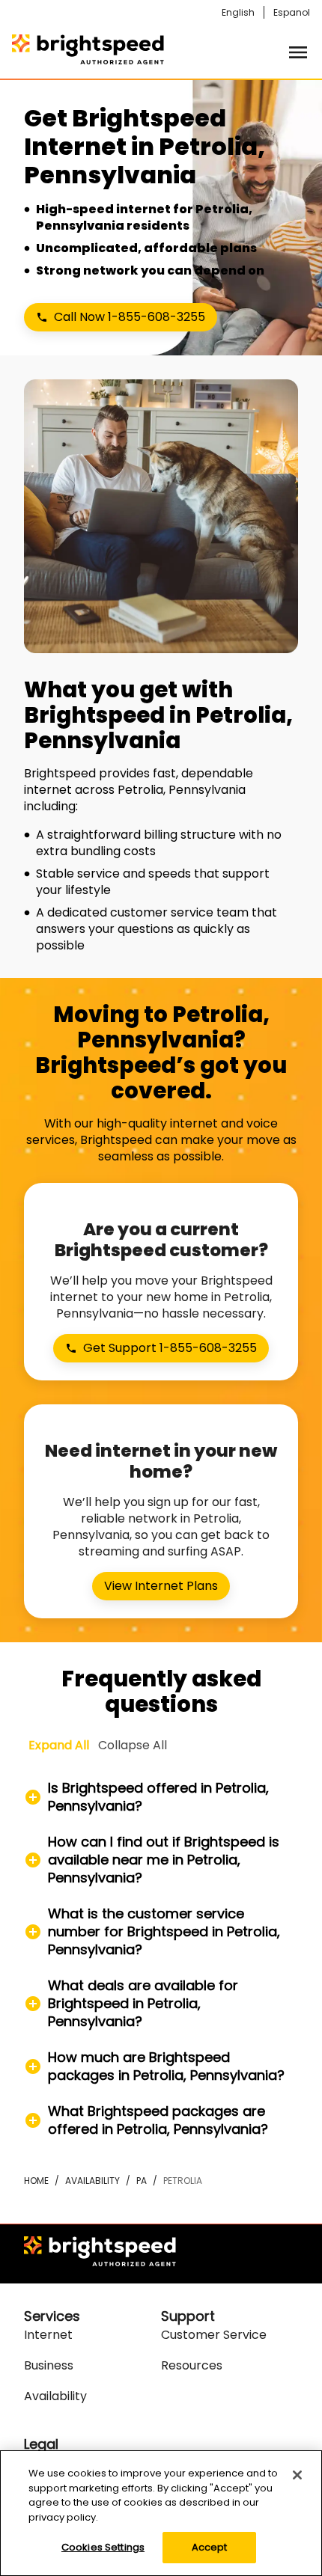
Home (36, 2181)
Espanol (292, 12)
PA (142, 2181)
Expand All (59, 1745)
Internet (48, 2335)
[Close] (297, 2475)
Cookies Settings (103, 2547)
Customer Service (214, 2335)
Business (49, 2365)
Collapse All (133, 1745)
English (238, 12)
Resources (192, 2365)
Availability (92, 2181)
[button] (161, 1797)
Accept (210, 2547)
